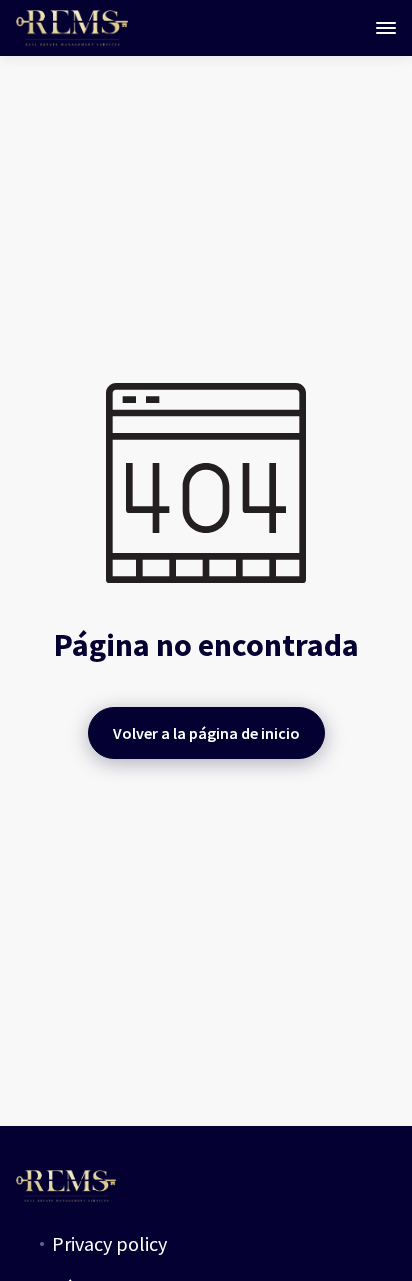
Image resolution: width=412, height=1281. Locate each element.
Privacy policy (109, 1244)
